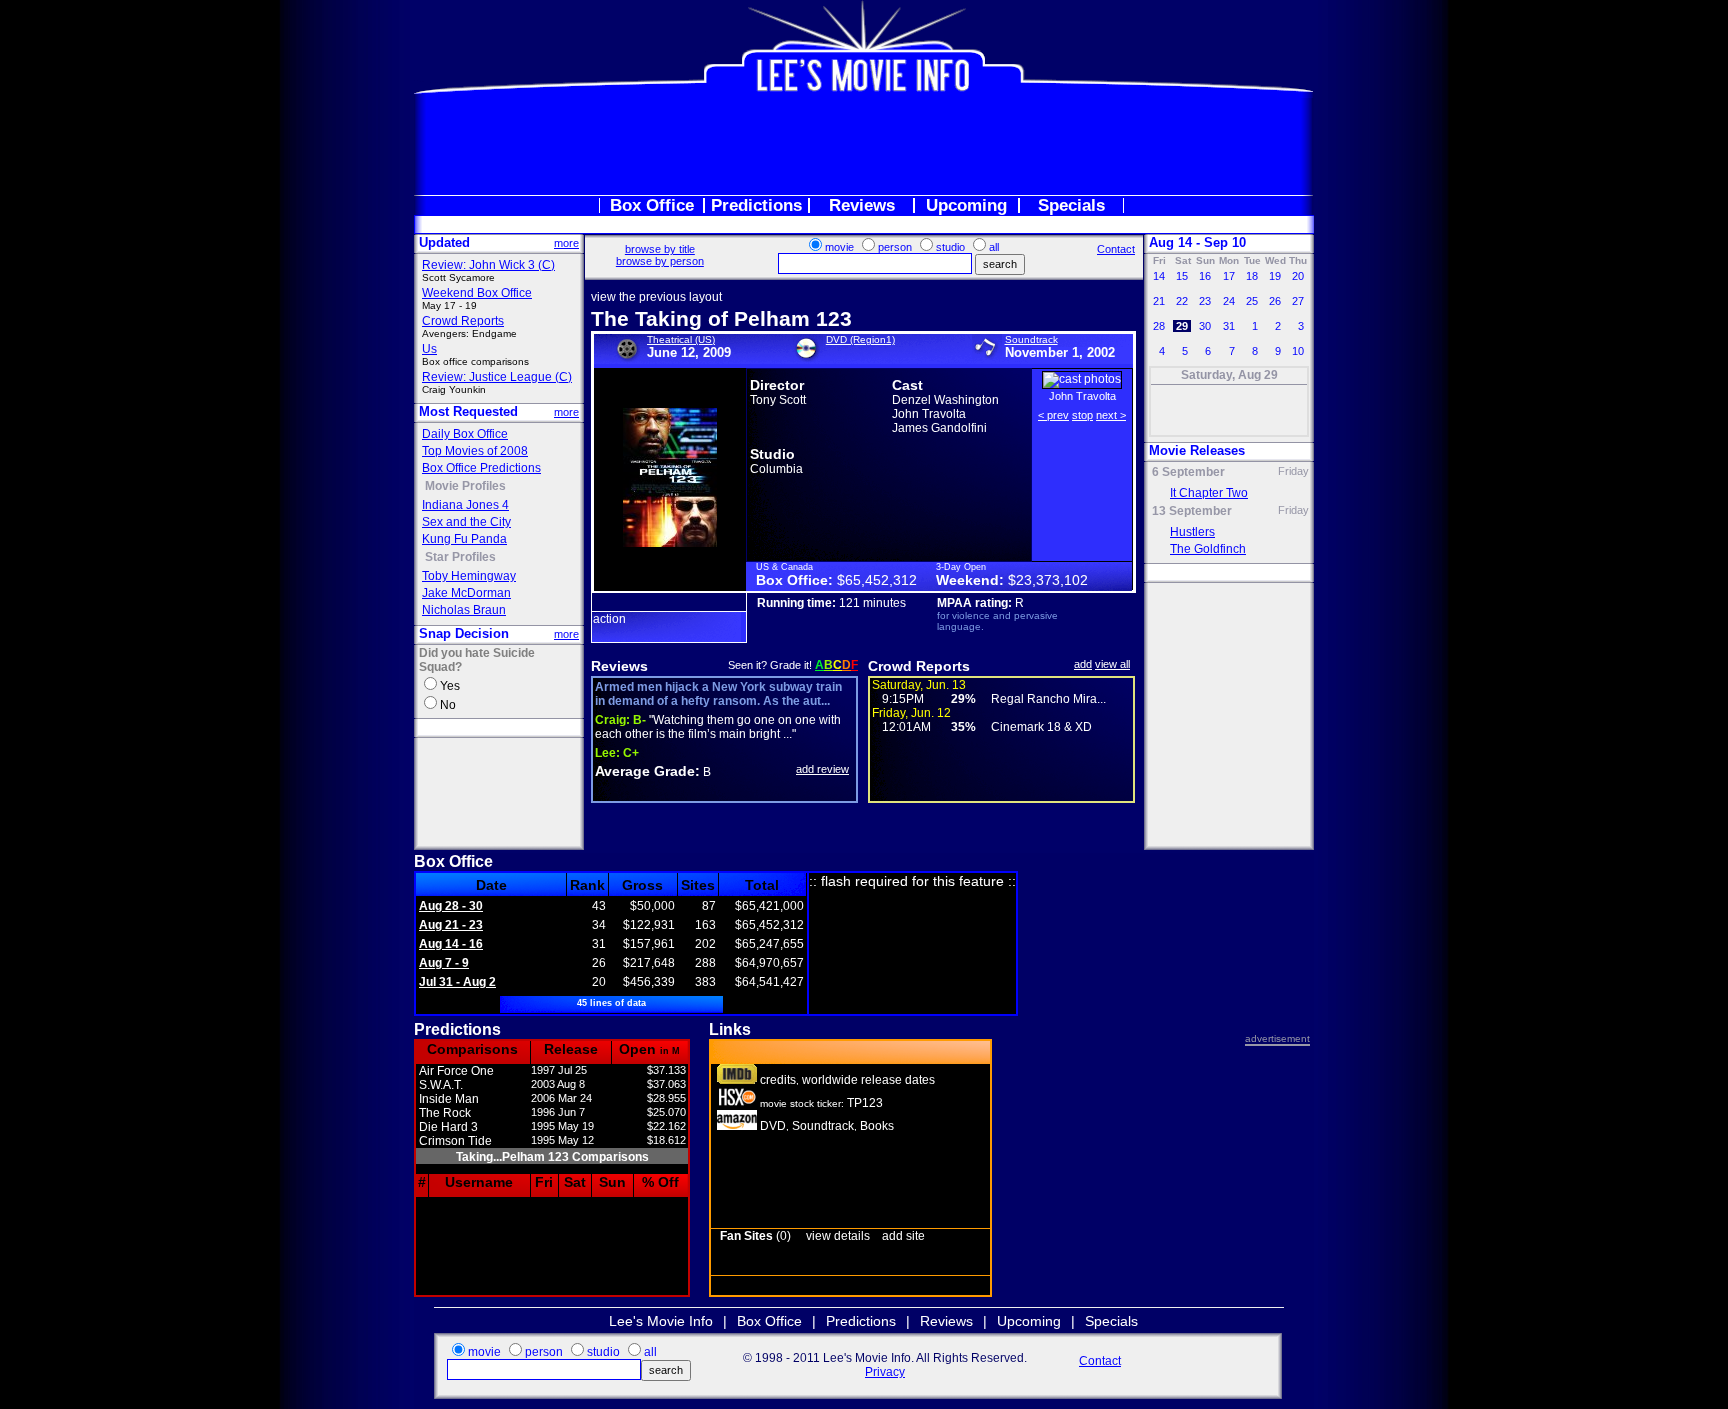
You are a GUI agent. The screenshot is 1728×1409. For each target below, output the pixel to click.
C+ (617, 753)
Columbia (776, 469)
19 (1275, 276)
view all (1112, 664)
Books (877, 1126)
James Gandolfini (939, 428)
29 (1182, 326)
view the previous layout (656, 297)
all (994, 247)
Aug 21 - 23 (451, 925)
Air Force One (456, 1071)
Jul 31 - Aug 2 (457, 982)
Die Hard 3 (448, 1127)
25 (1252, 301)
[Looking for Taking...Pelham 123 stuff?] (737, 1126)
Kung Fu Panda (464, 539)
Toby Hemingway (469, 576)
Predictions (756, 205)
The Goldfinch (1208, 549)
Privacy (885, 1372)
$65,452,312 (877, 580)
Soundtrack (1031, 339)
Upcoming (966, 205)
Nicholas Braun (464, 610)
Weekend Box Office (477, 293)
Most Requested (468, 411)
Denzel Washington (945, 400)
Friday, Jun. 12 (911, 713)
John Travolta (929, 414)
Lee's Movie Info (661, 1321)
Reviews (862, 205)
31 (1229, 326)
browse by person (660, 261)
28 (1159, 326)
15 (1182, 276)
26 (1275, 301)
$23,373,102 (1048, 580)
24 (1229, 301)
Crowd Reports (463, 321)
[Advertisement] (864, 144)
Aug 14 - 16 (451, 944)
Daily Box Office (465, 434)
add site (903, 1236)
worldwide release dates (868, 1080)
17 (1229, 276)
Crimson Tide (455, 1141)
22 (1182, 301)
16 (1205, 276)
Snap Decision (464, 633)
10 (1298, 351)
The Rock (445, 1113)
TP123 (865, 1103)
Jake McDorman (466, 593)
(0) (755, 1236)
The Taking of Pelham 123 (721, 318)
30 (1205, 326)
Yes (450, 686)
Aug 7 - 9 (444, 963)
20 (1298, 276)
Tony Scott (778, 400)
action (609, 619)
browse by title (660, 249)
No (448, 705)
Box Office (652, 205)
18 (1252, 276)
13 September (1192, 511)
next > (1111, 415)
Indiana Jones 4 (465, 505)
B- (620, 720)
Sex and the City (466, 522)
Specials (1071, 205)
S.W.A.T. (441, 1085)
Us (429, 349)
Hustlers (1192, 532)
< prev (1053, 415)
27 (1298, 301)
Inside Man (449, 1099)
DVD (773, 1126)
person (895, 247)
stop (1082, 415)
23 (1205, 301)
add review (822, 769)
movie (839, 247)
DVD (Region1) (860, 339)
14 (1159, 276)
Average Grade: (647, 771)
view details (838, 1236)
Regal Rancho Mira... (1048, 699)
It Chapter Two (1209, 493)
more (566, 243)
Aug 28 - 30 (451, 906)
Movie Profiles (465, 486)
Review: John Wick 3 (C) (488, 265)
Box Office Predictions (481, 468)
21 (1159, 301)
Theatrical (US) (681, 339)
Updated (444, 242)
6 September (1188, 472)
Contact (1116, 249)
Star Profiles (460, 557)
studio (950, 247)
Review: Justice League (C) (497, 377)
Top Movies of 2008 (475, 451)
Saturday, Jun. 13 (919, 685)
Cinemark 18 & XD (1041, 727)
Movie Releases (1197, 450)
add (1083, 664)
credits (778, 1080)
